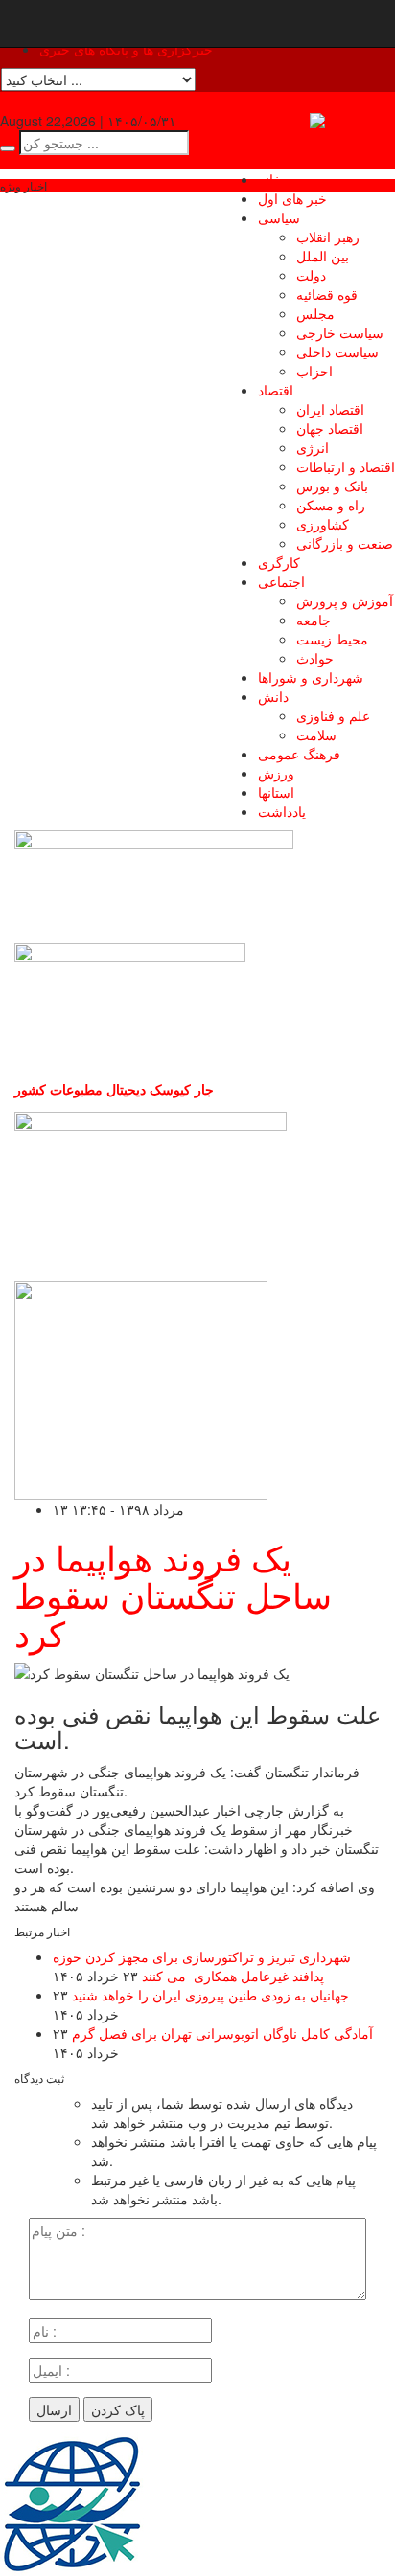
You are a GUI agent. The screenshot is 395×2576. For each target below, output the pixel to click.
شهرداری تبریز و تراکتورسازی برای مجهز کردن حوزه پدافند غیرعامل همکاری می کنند (202, 1966)
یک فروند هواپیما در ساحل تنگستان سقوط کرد (173, 1594)
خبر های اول (292, 198)
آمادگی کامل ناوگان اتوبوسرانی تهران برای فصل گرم (222, 2033)
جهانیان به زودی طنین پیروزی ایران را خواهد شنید (210, 1995)
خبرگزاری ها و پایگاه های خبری (126, 49)
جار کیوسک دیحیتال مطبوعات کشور (114, 1089)
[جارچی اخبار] (352, 121)
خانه (270, 179)
